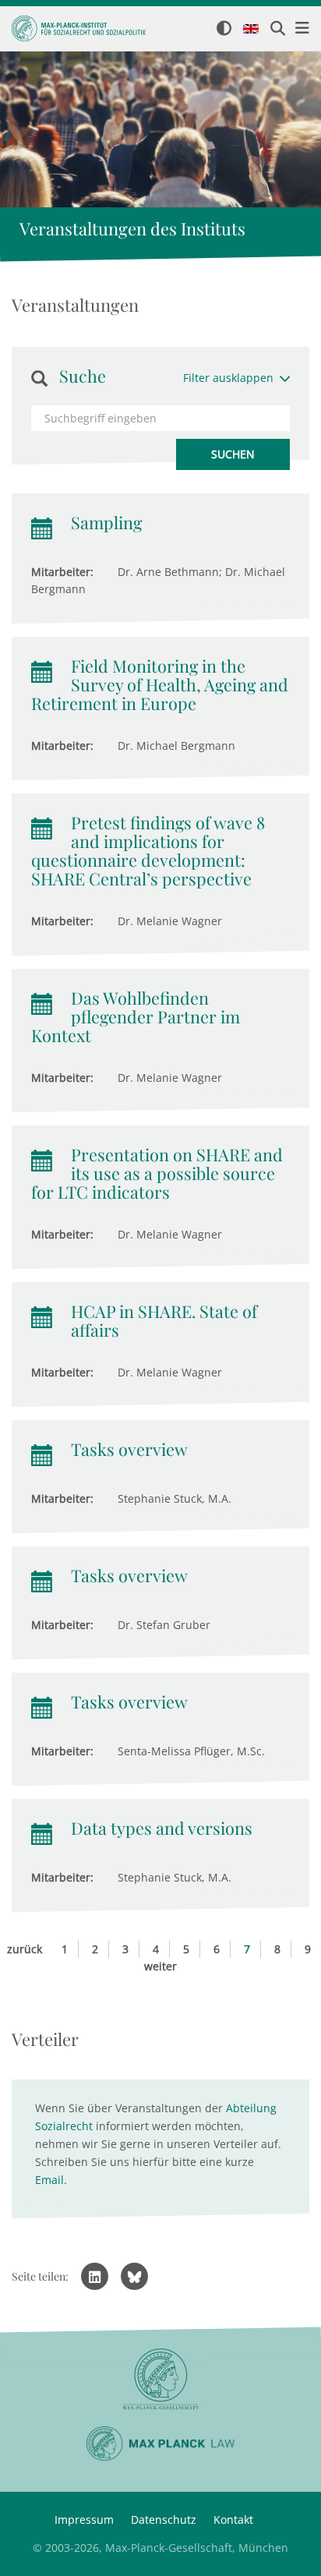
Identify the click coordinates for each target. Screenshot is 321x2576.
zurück (25, 1949)
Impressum (84, 2519)
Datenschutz (164, 2519)
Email (49, 2180)
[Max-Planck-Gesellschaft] (160, 2379)
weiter (160, 1966)
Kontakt (233, 2519)
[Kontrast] (224, 29)
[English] (251, 30)
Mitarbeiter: (62, 572)
